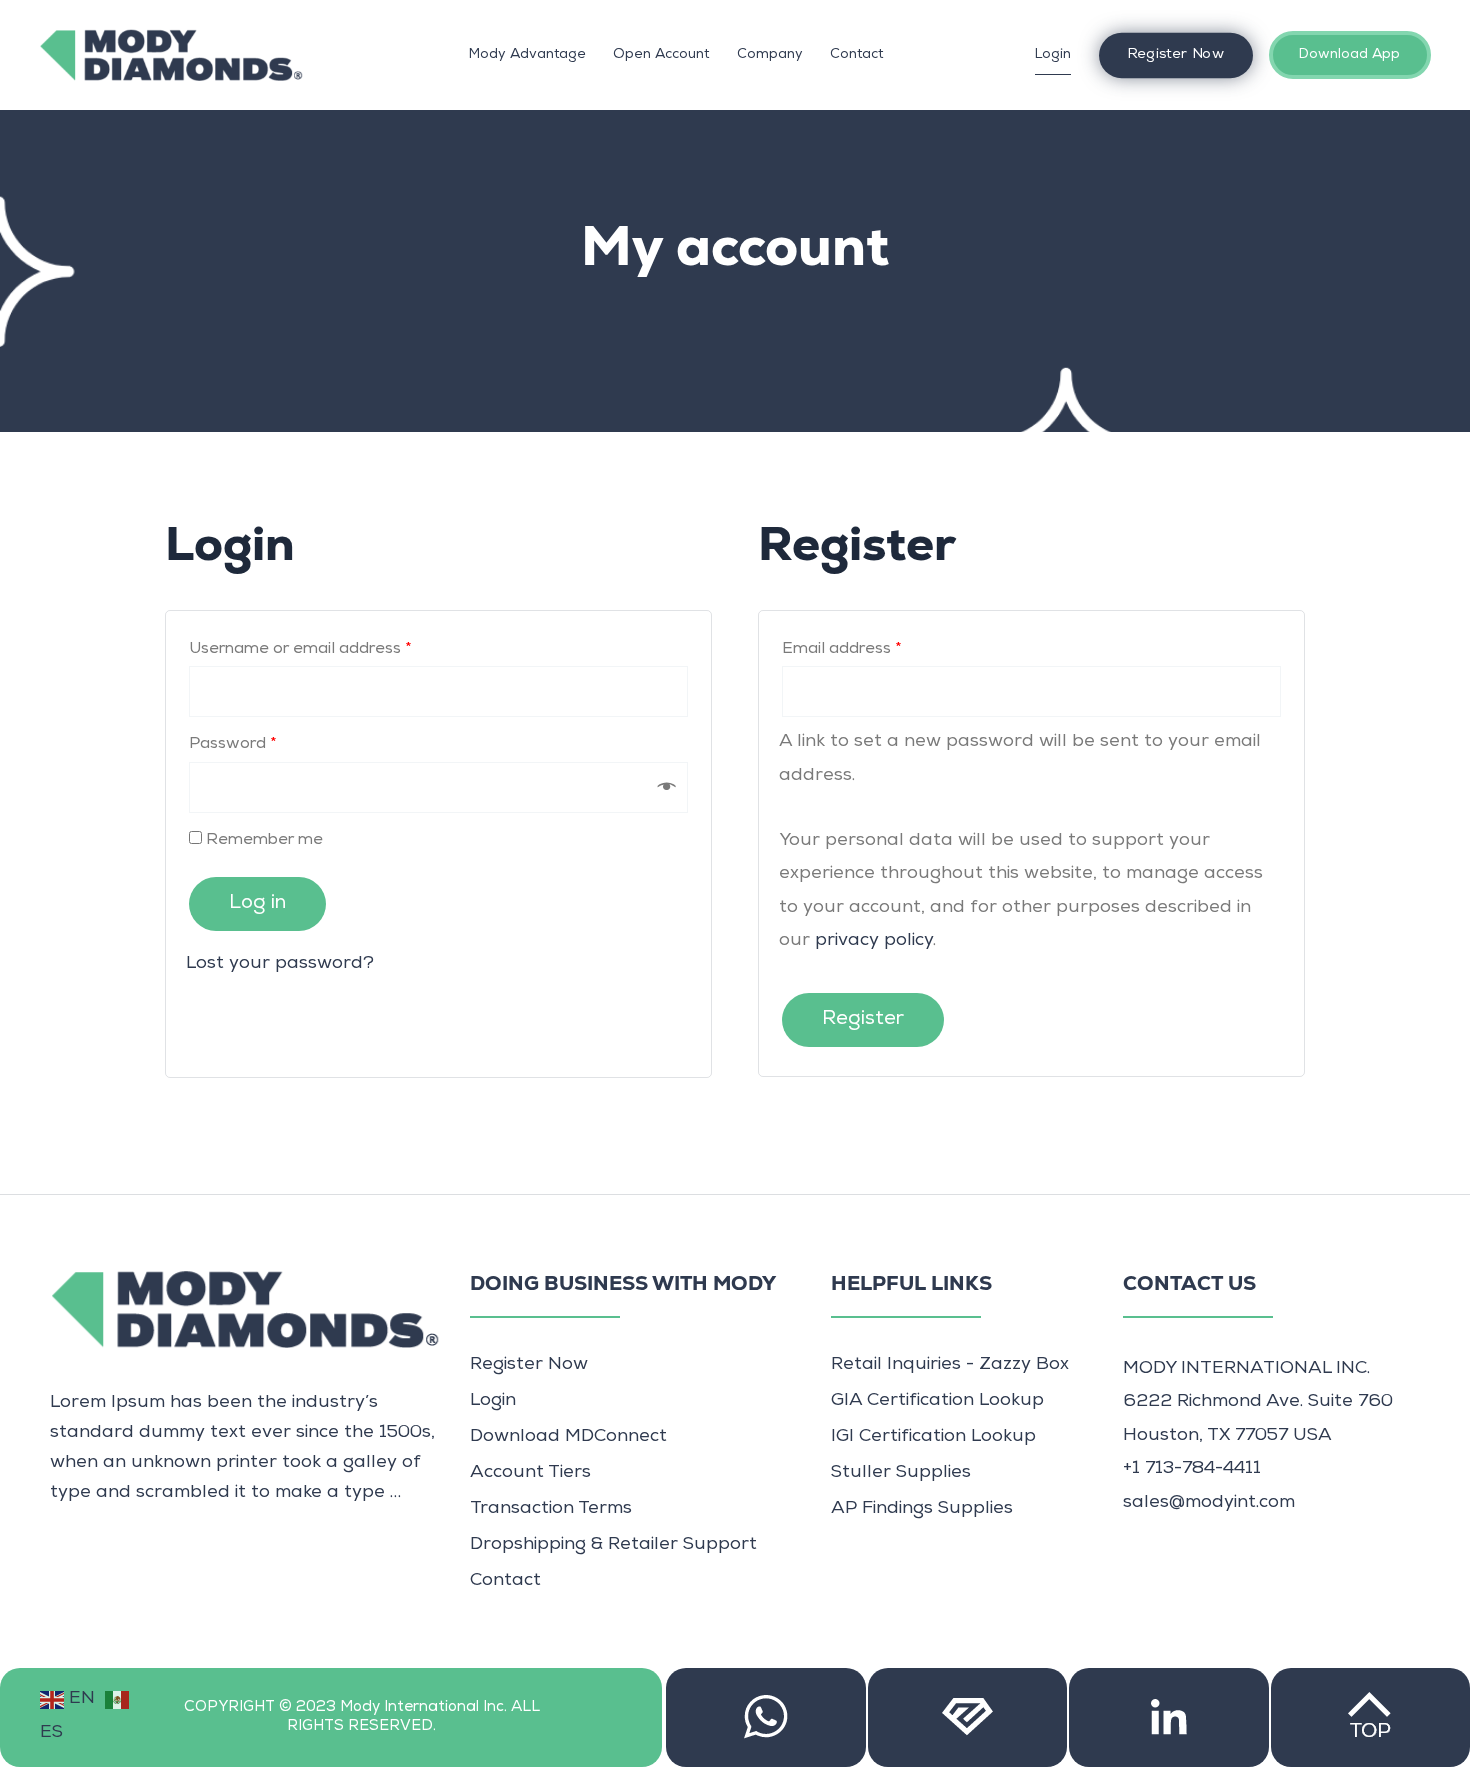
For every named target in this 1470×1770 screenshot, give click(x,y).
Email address (842, 650)
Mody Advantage (527, 55)
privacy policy (874, 941)
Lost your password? (280, 964)
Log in (257, 904)
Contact (856, 55)
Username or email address (300, 650)
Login (1053, 55)
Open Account (661, 55)
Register (863, 1020)
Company (770, 55)
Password (233, 745)
